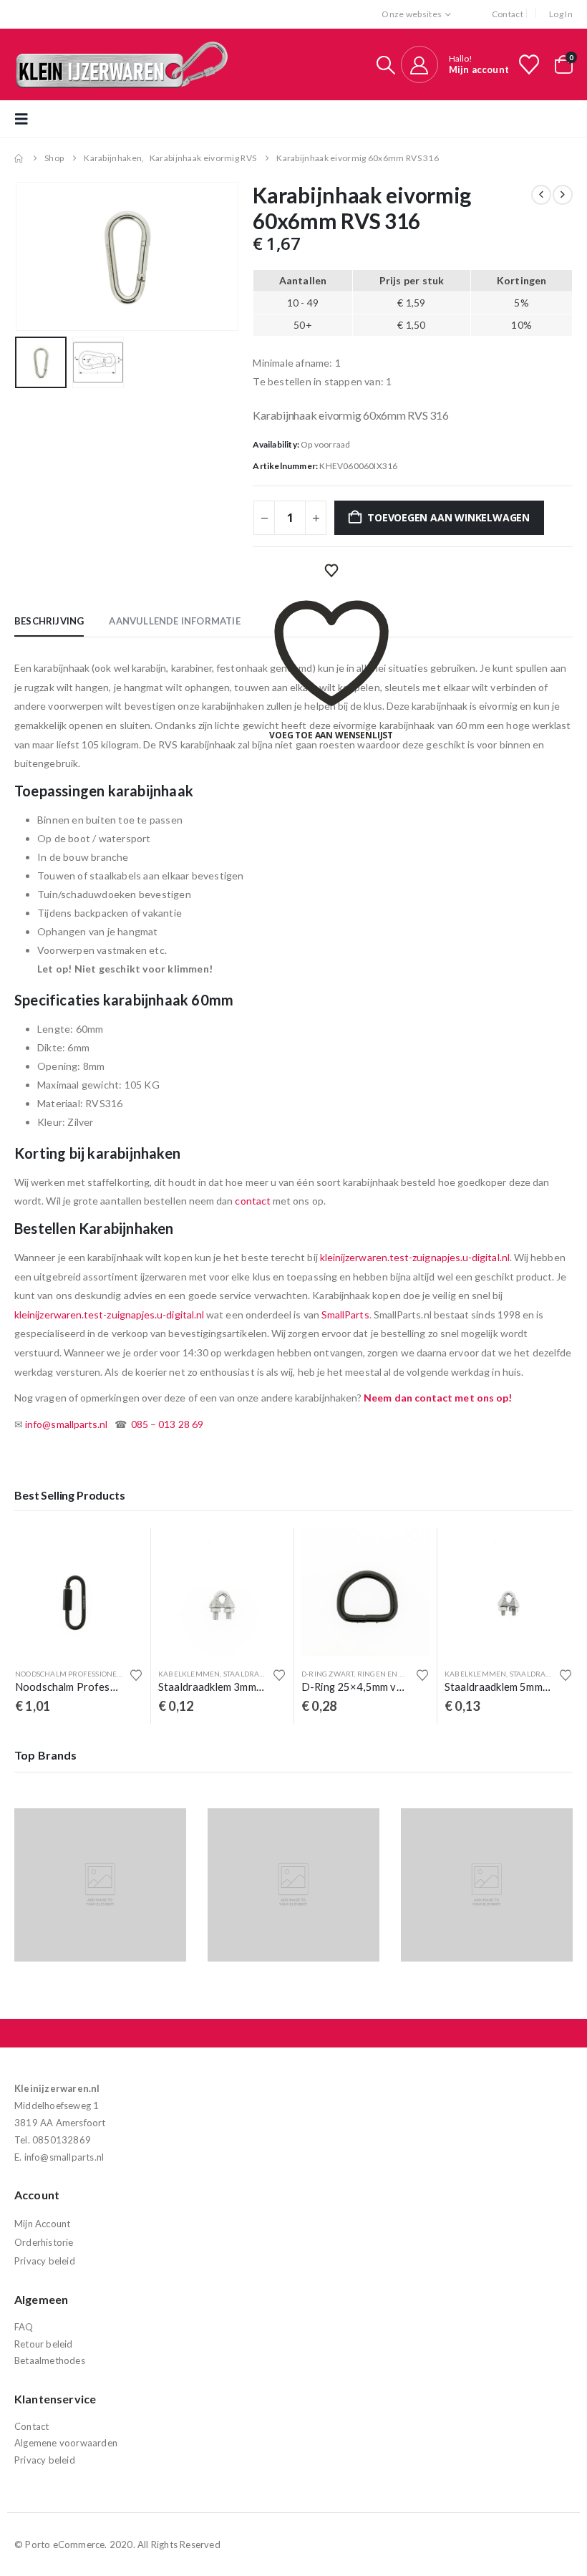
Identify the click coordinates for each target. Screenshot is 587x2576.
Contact (508, 14)
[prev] (541, 195)
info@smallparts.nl (66, 1424)
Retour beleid (44, 2344)
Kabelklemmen (189, 1674)
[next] (563, 195)
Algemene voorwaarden (66, 2443)
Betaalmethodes (50, 2360)
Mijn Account (42, 2224)
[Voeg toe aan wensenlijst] (136, 1675)
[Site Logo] (122, 64)
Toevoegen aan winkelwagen (448, 517)
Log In (561, 14)
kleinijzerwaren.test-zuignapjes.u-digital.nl (415, 1257)
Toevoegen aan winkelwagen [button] (120, 1552)
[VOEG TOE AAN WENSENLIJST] (331, 571)
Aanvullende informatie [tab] (174, 621)
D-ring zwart (328, 1674)
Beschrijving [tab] (49, 621)
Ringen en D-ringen (397, 1674)
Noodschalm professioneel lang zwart (94, 1674)
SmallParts (345, 1314)
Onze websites (412, 14)
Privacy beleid (45, 2261)
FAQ (24, 2327)
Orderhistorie (44, 2242)
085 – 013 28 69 (167, 1424)
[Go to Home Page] (19, 158)
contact (253, 1201)
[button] (386, 65)
